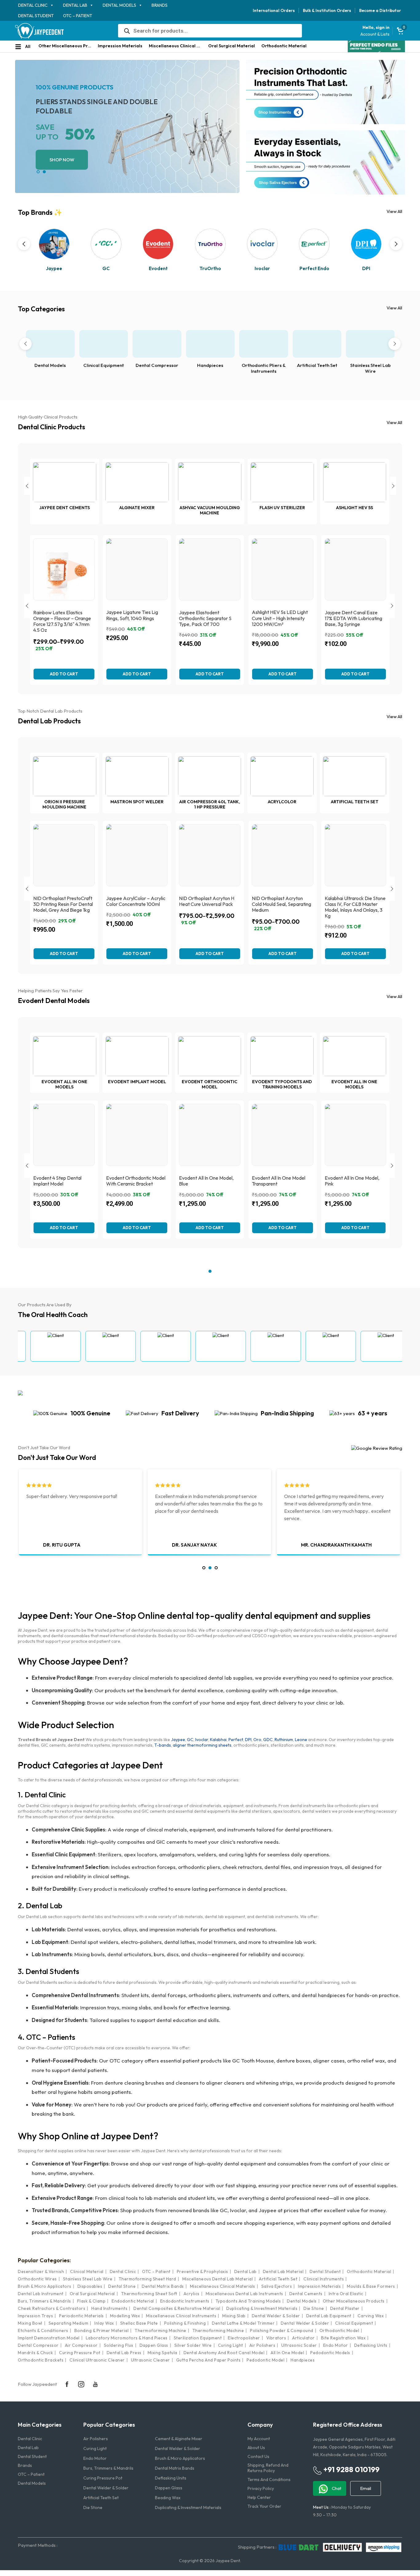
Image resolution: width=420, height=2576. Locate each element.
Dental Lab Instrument (41, 2294)
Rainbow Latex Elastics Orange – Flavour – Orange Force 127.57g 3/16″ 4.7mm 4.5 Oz (62, 621)
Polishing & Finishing (185, 2323)
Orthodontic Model (339, 2330)
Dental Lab (75, 5)
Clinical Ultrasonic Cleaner (97, 2360)
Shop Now (62, 160)
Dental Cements (306, 2294)
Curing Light (231, 2345)
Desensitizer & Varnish (41, 2271)
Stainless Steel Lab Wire (370, 368)
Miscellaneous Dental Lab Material (218, 2279)
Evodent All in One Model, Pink (352, 1181)
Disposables (90, 2286)
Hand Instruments (109, 2308)
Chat (336, 2488)
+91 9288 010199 (351, 2469)
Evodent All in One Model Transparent (279, 1181)
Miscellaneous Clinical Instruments (181, 2316)
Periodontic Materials (81, 2316)
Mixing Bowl (30, 2323)
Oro (257, 1740)
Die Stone (314, 2308)
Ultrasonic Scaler (299, 2345)
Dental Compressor (157, 365)
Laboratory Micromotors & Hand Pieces (127, 2338)
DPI (248, 1740)
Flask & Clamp (91, 2301)
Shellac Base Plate (139, 2323)
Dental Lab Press (124, 2353)
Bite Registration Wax (343, 2338)
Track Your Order (264, 2506)
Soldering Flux (119, 2345)
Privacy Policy (261, 2488)
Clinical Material (87, 2271)
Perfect (236, 1740)
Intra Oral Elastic (346, 2294)
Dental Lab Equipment (329, 2316)
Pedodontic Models (330, 2353)
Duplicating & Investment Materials (262, 2308)
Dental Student (36, 16)
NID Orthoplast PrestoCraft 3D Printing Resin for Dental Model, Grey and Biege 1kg (63, 904)
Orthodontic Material (284, 46)
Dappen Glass (154, 2345)
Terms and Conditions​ (269, 2480)
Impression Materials (120, 46)
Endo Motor (336, 2345)
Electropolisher (244, 2338)
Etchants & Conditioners (43, 2330)
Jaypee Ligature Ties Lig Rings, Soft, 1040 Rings (132, 615)
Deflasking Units (371, 2345)
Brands (160, 5)
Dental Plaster (345, 2308)
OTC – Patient (78, 16)
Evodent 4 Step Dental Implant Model (57, 1181)
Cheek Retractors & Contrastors (52, 2308)
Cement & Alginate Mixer (179, 2439)
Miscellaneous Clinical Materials (177, 46)
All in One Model (287, 2353)
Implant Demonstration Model (49, 2338)
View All (394, 211)
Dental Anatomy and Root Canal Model (224, 2353)
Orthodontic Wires (37, 2279)
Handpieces (210, 365)
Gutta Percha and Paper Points (208, 2360)
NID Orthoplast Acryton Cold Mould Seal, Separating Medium (281, 904)
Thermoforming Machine (160, 2330)
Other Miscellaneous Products (66, 46)
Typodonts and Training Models (248, 2301)
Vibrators (276, 2338)
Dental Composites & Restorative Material (177, 2308)
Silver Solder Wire (193, 2345)
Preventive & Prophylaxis (202, 2271)
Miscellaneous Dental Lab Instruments (244, 2294)
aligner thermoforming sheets (202, 1745)
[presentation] (24, 244)
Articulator (303, 2338)
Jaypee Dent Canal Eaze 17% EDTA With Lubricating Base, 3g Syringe (353, 618)
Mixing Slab (234, 2316)
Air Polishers (262, 2345)
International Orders (274, 10)
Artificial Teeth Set (317, 365)
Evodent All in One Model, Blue (206, 1181)
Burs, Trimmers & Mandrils (44, 2301)
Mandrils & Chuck (35, 2353)
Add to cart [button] (210, 674)
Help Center (259, 2497)
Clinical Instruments (324, 2279)
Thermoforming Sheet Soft (149, 2294)
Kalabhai (218, 1740)
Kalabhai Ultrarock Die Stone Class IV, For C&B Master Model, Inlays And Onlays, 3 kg (355, 907)
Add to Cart (64, 674)
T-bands (163, 1745)
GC (190, 1740)
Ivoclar (202, 1740)
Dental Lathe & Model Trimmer (243, 2323)
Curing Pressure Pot (80, 2353)
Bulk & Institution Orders (327, 10)
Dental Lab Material (283, 2271)
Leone (301, 1740)
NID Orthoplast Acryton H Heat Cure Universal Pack (207, 901)
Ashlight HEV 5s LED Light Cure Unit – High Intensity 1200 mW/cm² (280, 618)
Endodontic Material (133, 2301)
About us (256, 2448)
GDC (268, 1740)
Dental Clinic (33, 5)
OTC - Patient (156, 2271)
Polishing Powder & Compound (282, 2330)
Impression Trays (35, 2316)
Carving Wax (371, 2316)
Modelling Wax (125, 2316)
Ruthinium (284, 1740)
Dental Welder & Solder (276, 2316)
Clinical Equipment (104, 365)
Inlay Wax (104, 2323)
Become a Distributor (380, 10)
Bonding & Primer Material (102, 2330)
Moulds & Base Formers (371, 2286)
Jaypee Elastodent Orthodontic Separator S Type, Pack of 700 (205, 618)
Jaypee (178, 1740)
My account (259, 2439)
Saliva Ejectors (277, 2286)
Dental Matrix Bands (163, 2286)
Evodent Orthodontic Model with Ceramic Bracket (136, 1181)
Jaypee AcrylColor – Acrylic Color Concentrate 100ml (136, 901)
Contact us (258, 2456)
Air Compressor (81, 2345)
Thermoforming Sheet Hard (147, 2279)
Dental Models (119, 5)
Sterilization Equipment (198, 2338)
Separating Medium (69, 2323)
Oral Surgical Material (232, 46)
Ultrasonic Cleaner (151, 2360)
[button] (38, 172)
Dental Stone (122, 2286)
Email (366, 2488)
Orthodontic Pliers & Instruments (264, 368)
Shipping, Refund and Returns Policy (268, 2468)
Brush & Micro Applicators (45, 2286)
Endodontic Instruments (185, 2301)
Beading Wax (168, 2498)
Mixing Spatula (162, 2353)
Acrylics (192, 2294)
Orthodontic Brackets (41, 2360)
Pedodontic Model (265, 2360)
